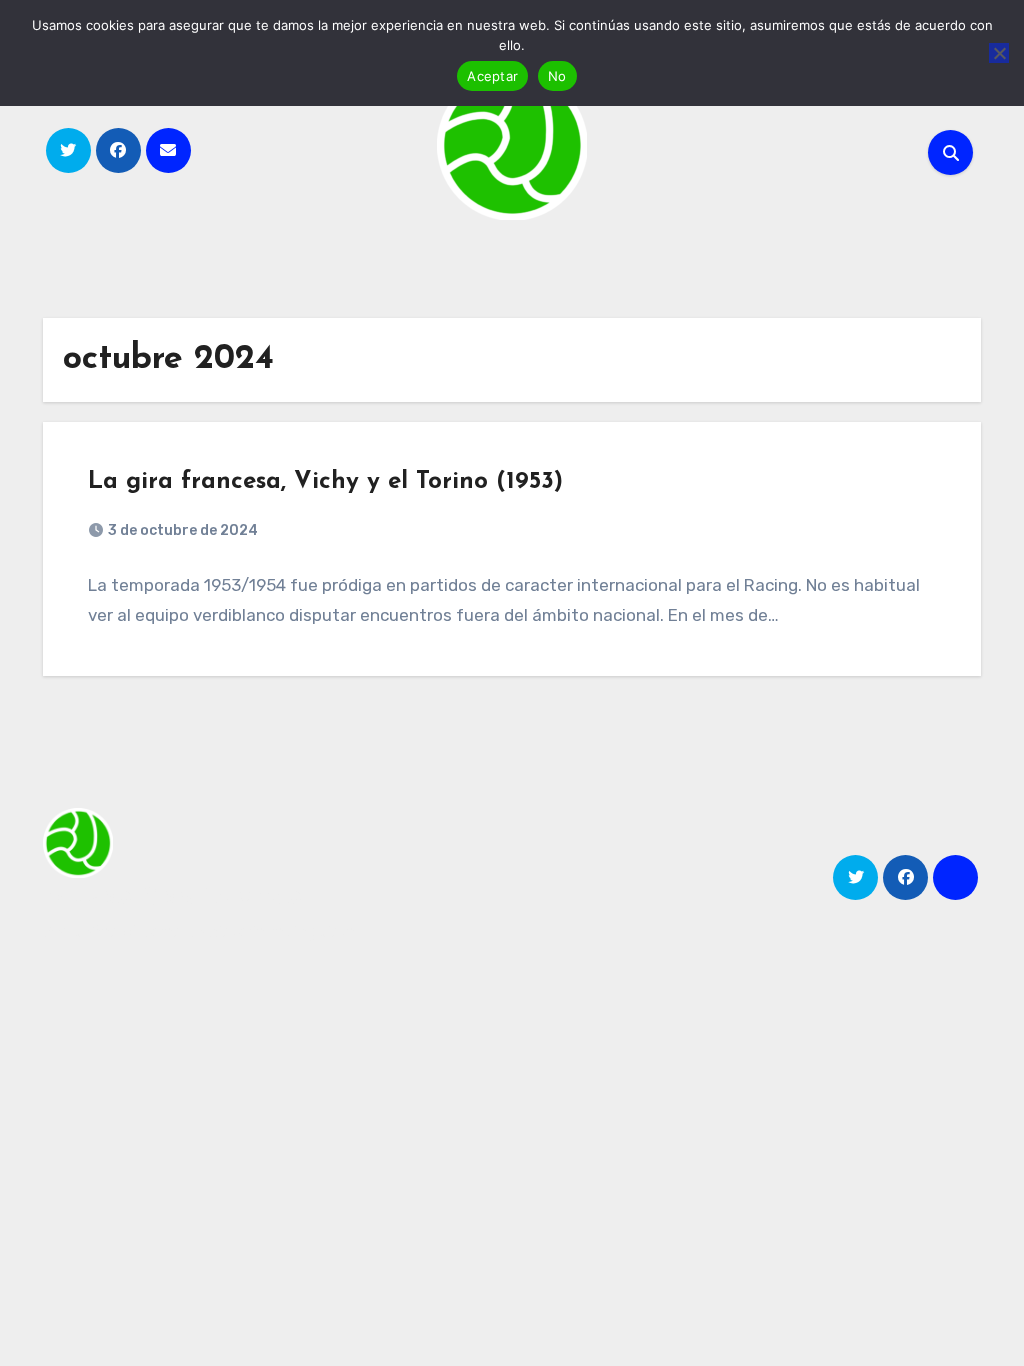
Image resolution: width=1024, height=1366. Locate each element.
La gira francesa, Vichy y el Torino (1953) (325, 482)
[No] (999, 53)
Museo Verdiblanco (172, 896)
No (557, 76)
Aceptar (492, 76)
